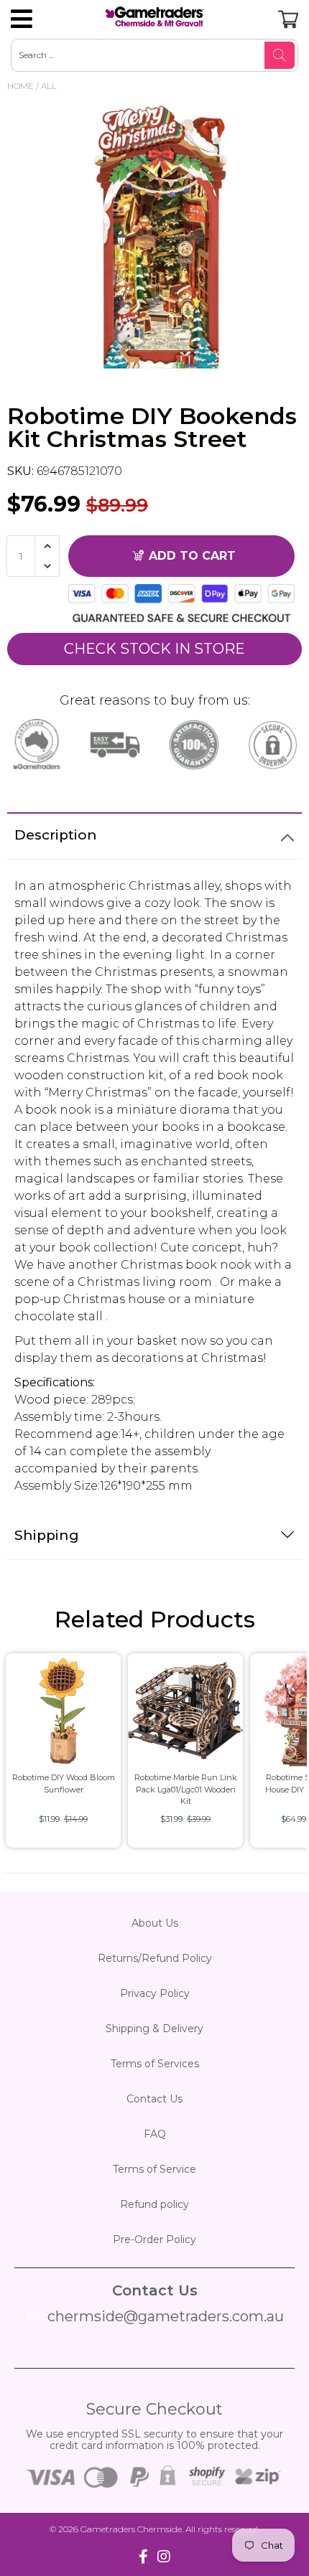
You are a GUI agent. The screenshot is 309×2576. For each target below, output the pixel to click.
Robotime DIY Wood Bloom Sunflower (64, 1783)
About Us (155, 1923)
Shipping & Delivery (154, 2029)
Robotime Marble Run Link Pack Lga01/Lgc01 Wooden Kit (186, 1789)
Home (20, 86)
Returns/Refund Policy (155, 1958)
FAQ (155, 2134)
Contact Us (154, 2099)
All (49, 86)
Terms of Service (154, 2169)
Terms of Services (155, 2064)
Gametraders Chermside (131, 2529)
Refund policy (154, 2204)
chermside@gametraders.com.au (166, 2316)
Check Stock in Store (154, 649)
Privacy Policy (155, 1993)
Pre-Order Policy (154, 2239)
